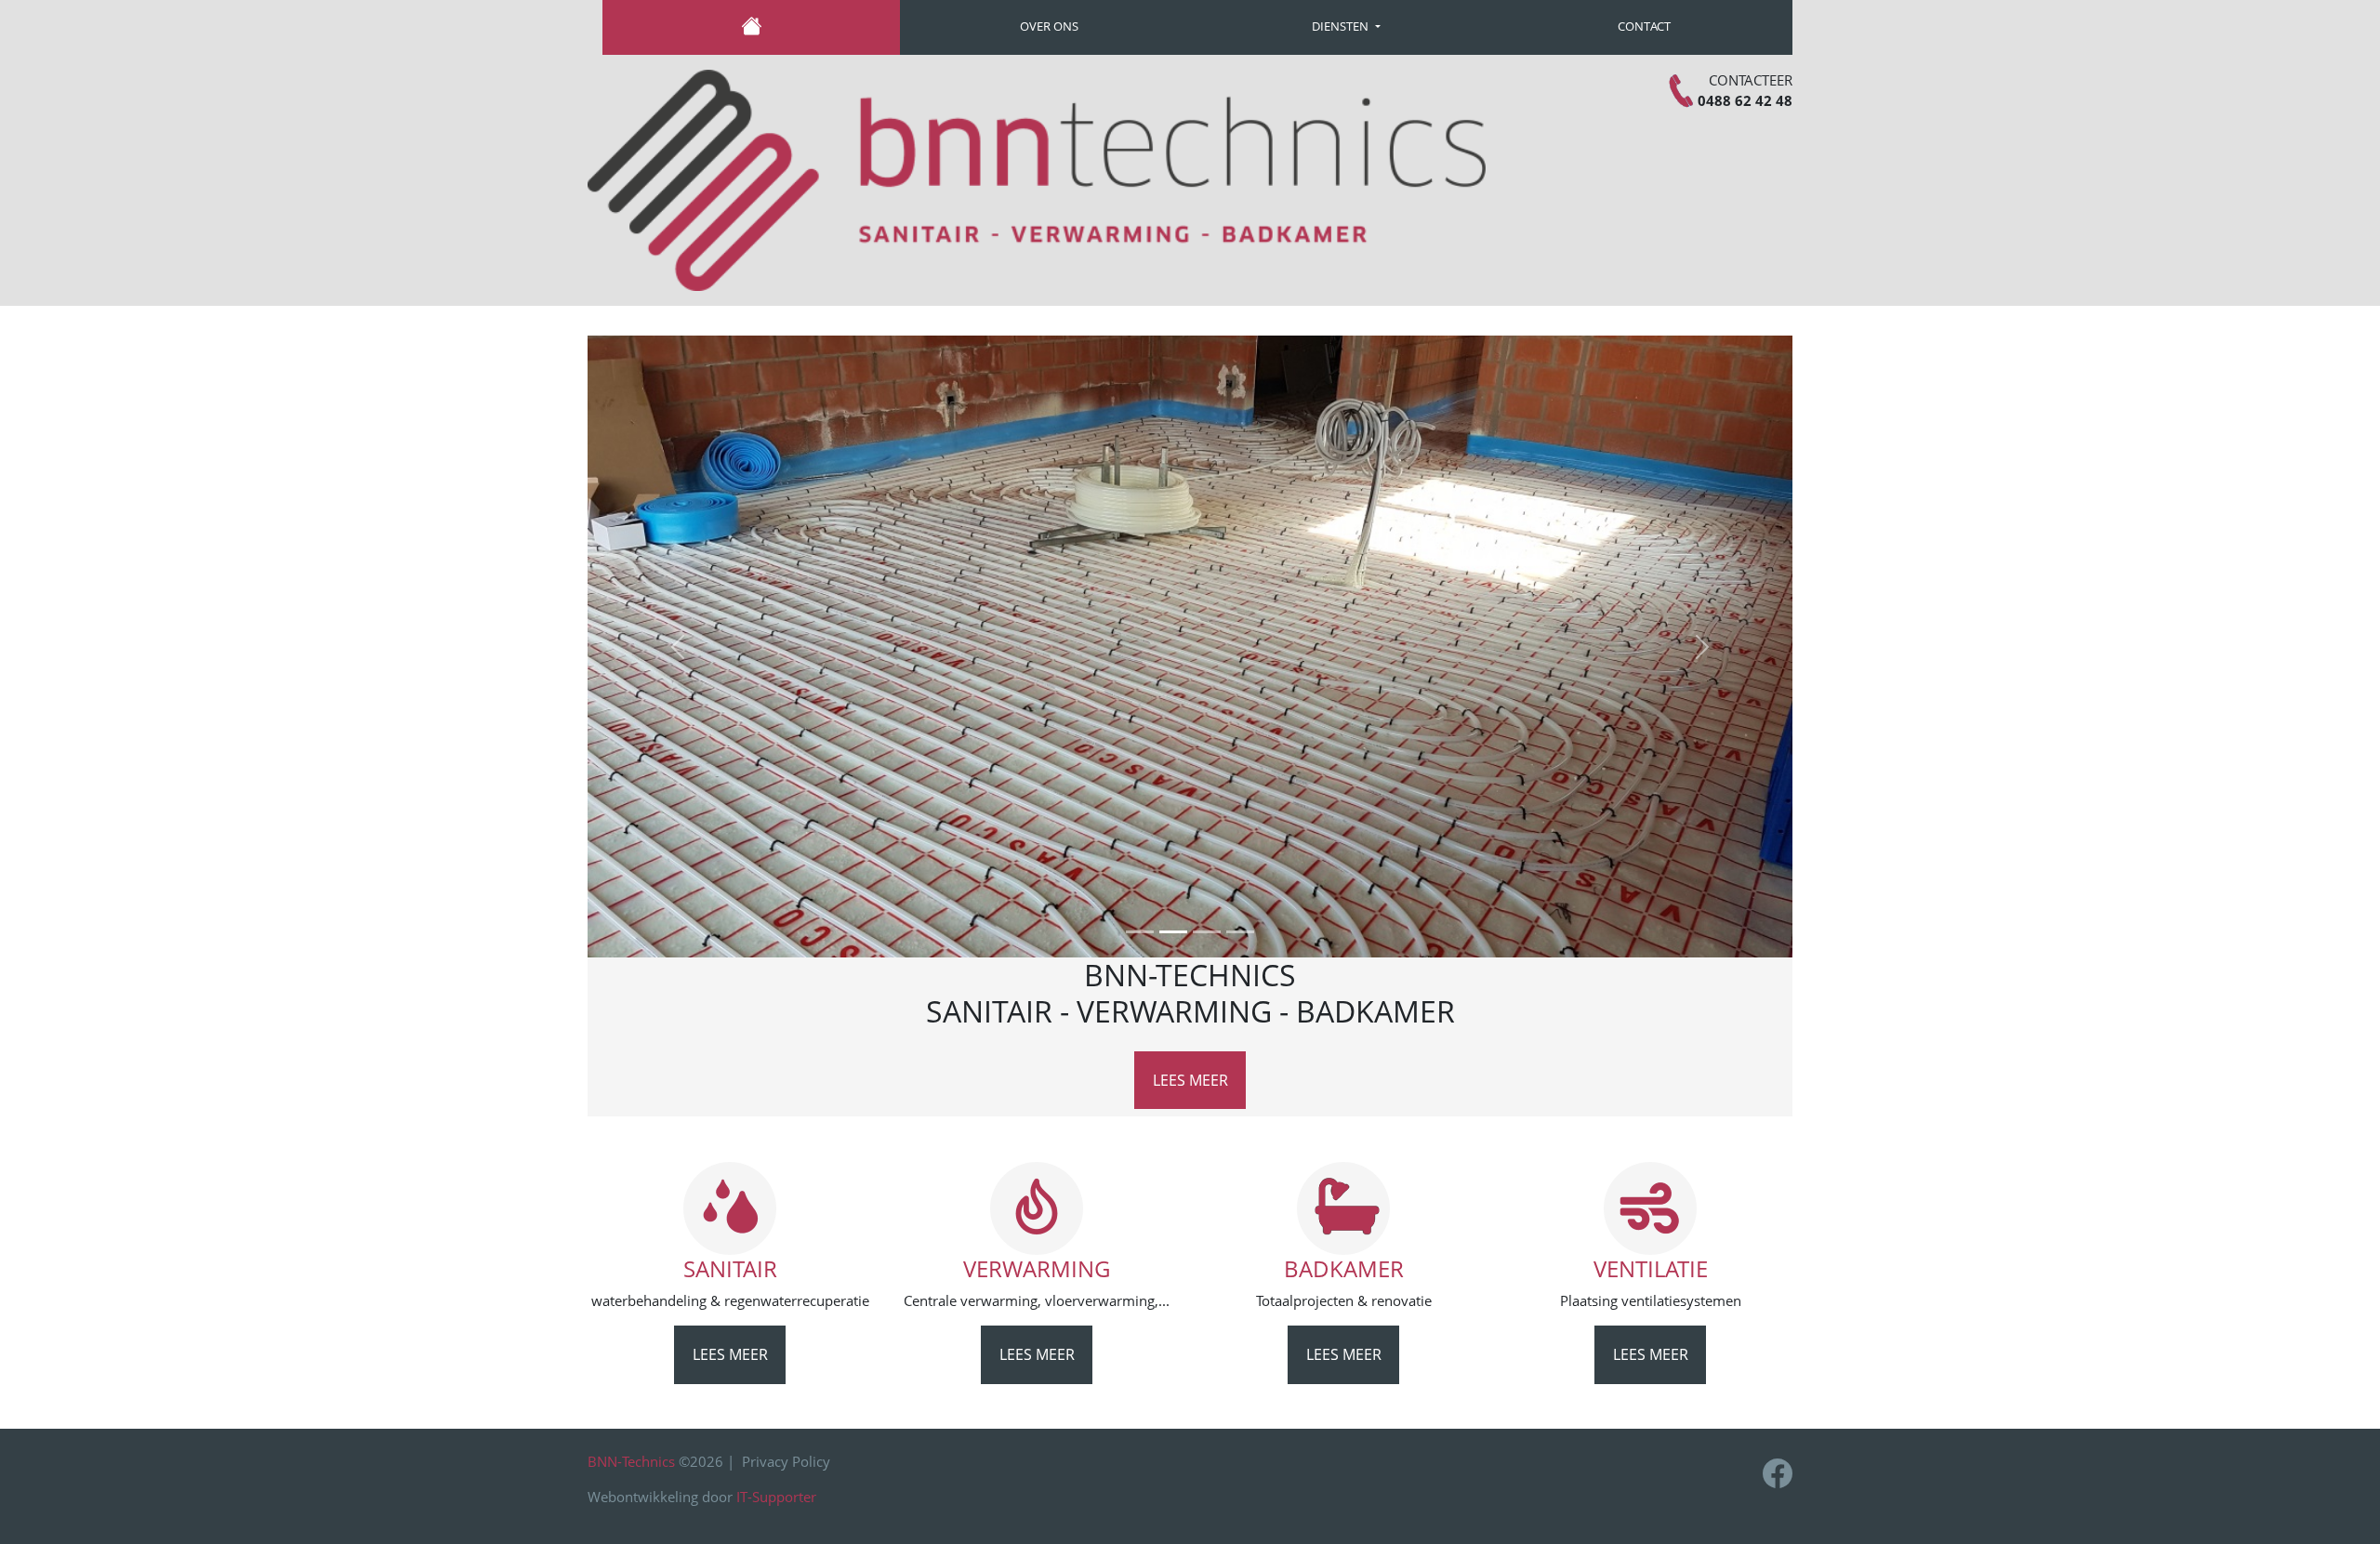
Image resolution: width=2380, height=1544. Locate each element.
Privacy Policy (786, 1461)
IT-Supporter (776, 1497)
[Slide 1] (1140, 932)
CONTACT (1644, 26)
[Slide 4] (1240, 932)
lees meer (1190, 1080)
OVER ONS (1049, 26)
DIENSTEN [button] (1342, 26)
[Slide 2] (1173, 932)
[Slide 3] (1207, 932)
